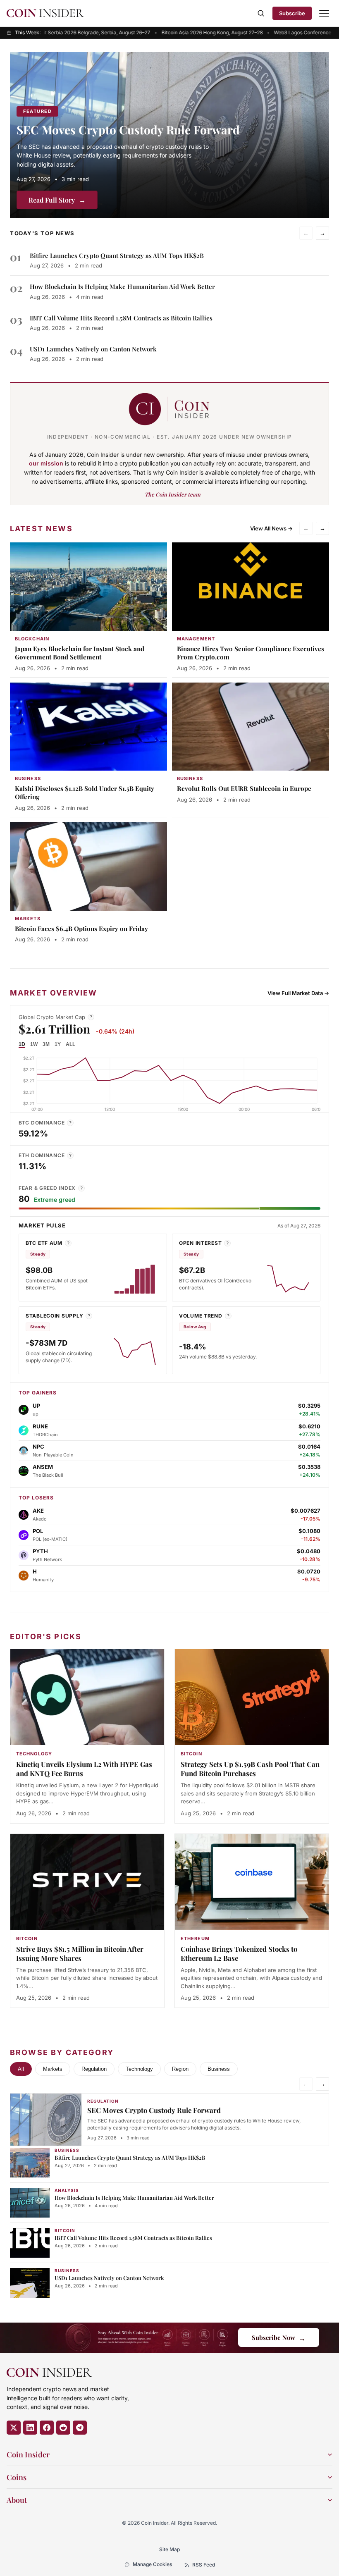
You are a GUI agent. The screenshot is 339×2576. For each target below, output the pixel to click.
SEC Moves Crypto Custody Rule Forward (128, 130)
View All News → (271, 528)
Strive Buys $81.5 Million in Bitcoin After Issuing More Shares (80, 1953)
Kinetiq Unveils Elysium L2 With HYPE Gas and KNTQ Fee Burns (84, 1769)
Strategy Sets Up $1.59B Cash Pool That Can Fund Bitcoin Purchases (250, 1769)
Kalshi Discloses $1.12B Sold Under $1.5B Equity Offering (85, 793)
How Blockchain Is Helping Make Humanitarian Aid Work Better (122, 286)
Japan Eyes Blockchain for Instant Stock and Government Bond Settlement (80, 653)
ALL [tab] (70, 1044)
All (21, 2069)
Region (180, 2069)
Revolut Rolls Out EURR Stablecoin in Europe (244, 788)
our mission (46, 463)
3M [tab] (46, 1044)
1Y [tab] (58, 1044)
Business (219, 2069)
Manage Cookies (152, 2564)
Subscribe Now (279, 2338)
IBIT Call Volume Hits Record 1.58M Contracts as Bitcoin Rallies (121, 318)
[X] (14, 2428)
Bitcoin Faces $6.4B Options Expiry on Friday (81, 929)
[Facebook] (47, 2428)
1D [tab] (22, 1044)
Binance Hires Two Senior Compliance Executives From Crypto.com (251, 653)
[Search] (261, 13)
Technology (139, 2069)
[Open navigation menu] (324, 13)
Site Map (169, 2549)
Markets (53, 2069)
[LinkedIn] (30, 2428)
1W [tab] (34, 1044)
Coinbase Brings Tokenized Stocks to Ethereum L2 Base (239, 1953)
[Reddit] (63, 2428)
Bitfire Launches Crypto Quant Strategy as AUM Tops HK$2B (117, 255)
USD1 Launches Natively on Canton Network (93, 349)
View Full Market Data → (298, 993)
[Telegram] (80, 2428)
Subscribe (292, 13)
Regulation (94, 2069)
